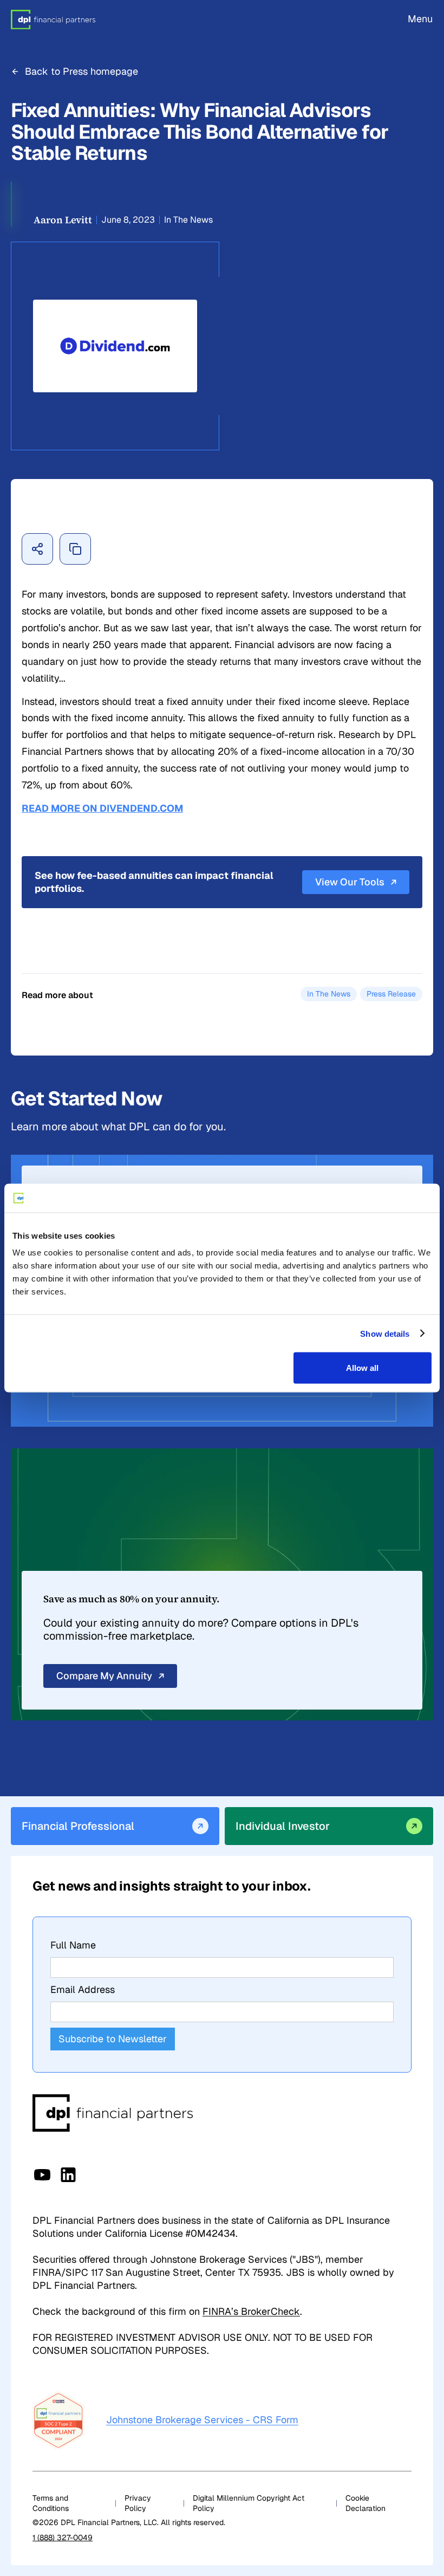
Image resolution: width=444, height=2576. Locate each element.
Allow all (362, 1368)
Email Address (83, 1989)
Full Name (73, 1945)
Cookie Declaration (365, 2503)
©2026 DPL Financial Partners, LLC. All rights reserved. (129, 2522)
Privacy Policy (138, 2503)
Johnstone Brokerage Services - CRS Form (202, 2420)
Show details (385, 1333)
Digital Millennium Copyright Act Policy (249, 2503)
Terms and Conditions (51, 2503)
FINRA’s (251, 2311)
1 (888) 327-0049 (63, 2538)
